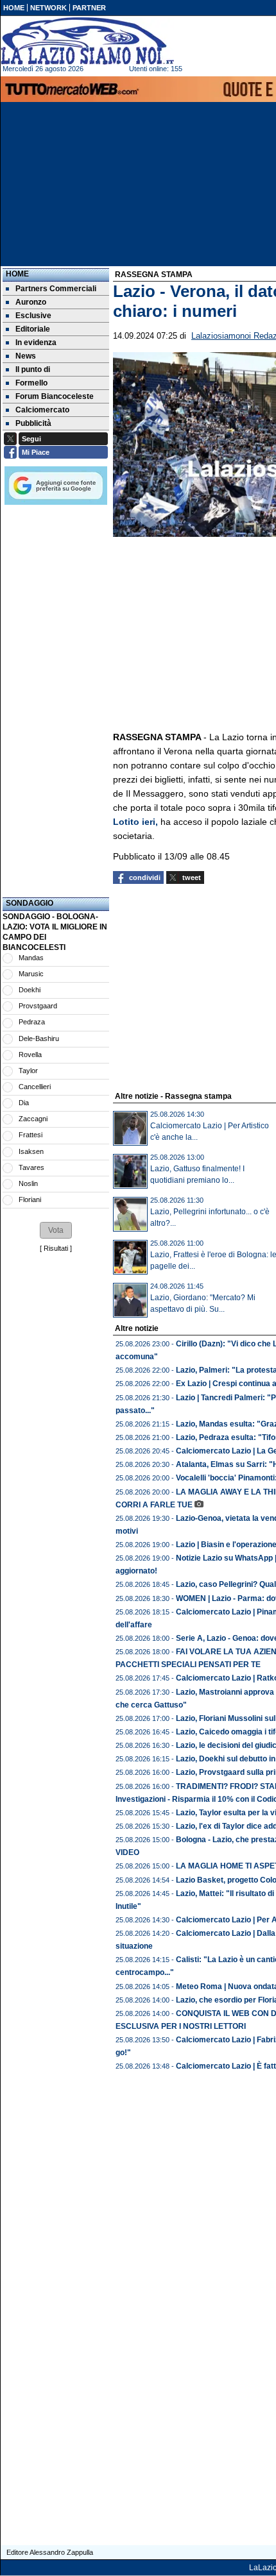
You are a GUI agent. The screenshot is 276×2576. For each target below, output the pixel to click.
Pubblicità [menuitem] (33, 423)
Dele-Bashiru (39, 1038)
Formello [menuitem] (31, 383)
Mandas (31, 958)
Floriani (30, 1199)
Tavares (31, 1167)
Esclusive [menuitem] (33, 316)
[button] (56, 1230)
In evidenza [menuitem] (36, 343)
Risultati (56, 1248)
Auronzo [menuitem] (31, 302)
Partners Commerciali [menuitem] (56, 289)
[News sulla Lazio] (87, 41)
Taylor (28, 1071)
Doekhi (30, 990)
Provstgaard (38, 1006)
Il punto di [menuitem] (33, 369)
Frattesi (30, 1135)
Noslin (28, 1183)
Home (17, 274)
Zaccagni (33, 1119)
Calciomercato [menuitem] (42, 410)
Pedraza (32, 1022)
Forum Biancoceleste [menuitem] (55, 396)
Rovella (30, 1055)
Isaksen (31, 1151)
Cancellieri (35, 1087)
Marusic (31, 974)
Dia (24, 1103)
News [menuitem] (26, 356)
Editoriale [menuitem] (33, 329)
